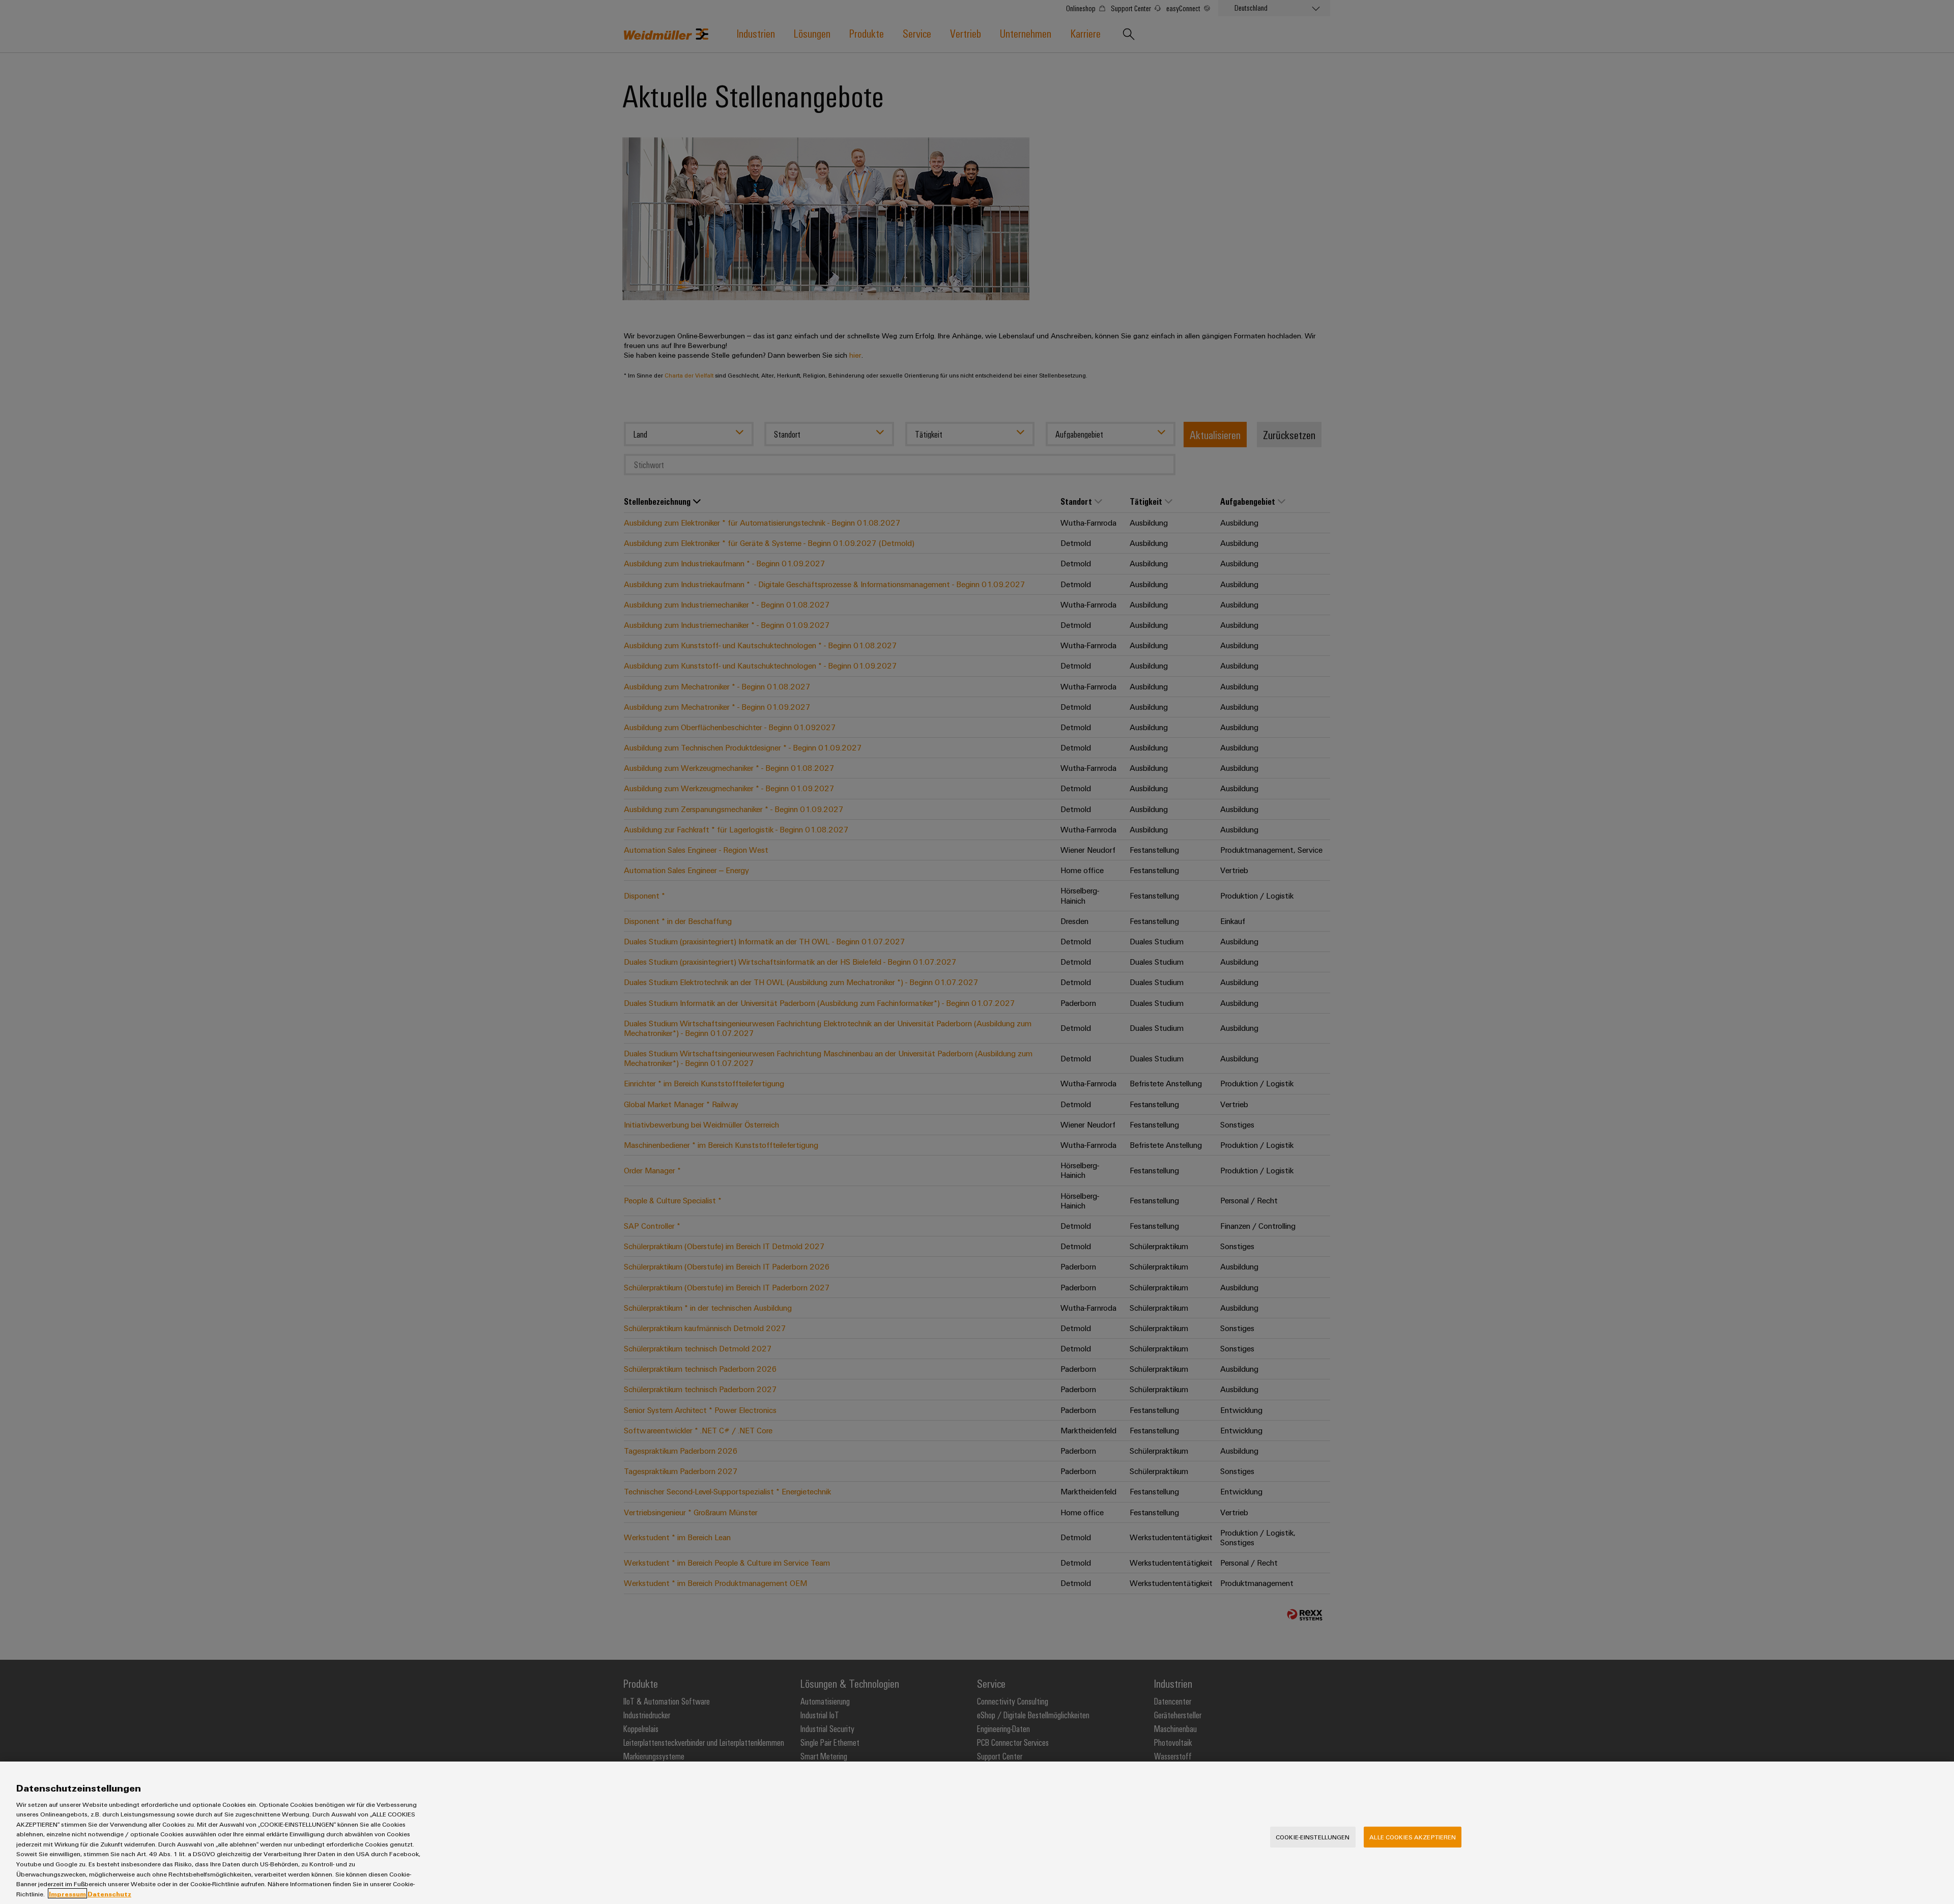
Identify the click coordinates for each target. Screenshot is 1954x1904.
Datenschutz (109, 1893)
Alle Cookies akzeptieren (1413, 1837)
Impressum (67, 1893)
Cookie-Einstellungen (1313, 1837)
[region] (977, 1833)
